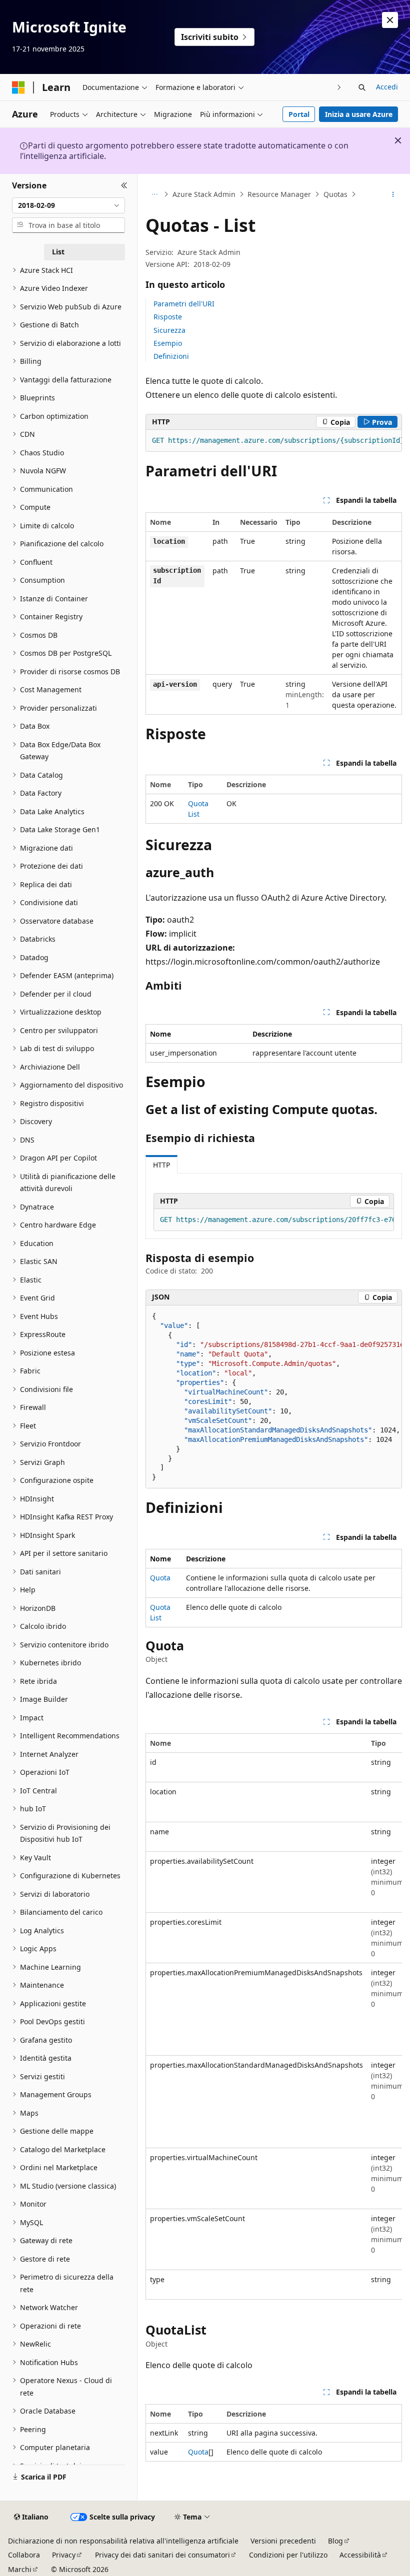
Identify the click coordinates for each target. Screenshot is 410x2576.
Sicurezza (169, 330)
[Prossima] (339, 87)
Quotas (335, 194)
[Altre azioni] (393, 194)
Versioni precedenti (283, 2541)
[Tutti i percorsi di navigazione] (154, 194)
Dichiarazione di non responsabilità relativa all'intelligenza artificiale (123, 2541)
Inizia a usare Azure (359, 114)
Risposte (168, 317)
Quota (160, 1578)
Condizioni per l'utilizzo (288, 2555)
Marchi (20, 2569)
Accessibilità (360, 2555)
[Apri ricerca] (362, 87)
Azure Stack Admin (204, 194)
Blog (335, 2541)
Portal (299, 114)
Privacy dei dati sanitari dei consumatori (162, 2555)
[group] (274, 441)
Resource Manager (279, 194)
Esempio (168, 343)
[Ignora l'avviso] (390, 20)
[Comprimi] (124, 186)
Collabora (24, 2555)
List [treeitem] (58, 252)
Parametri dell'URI (184, 304)
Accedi (387, 87)
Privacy (64, 2555)
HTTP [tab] (161, 1165)
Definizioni (171, 356)
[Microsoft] (18, 87)
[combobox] (68, 205)
